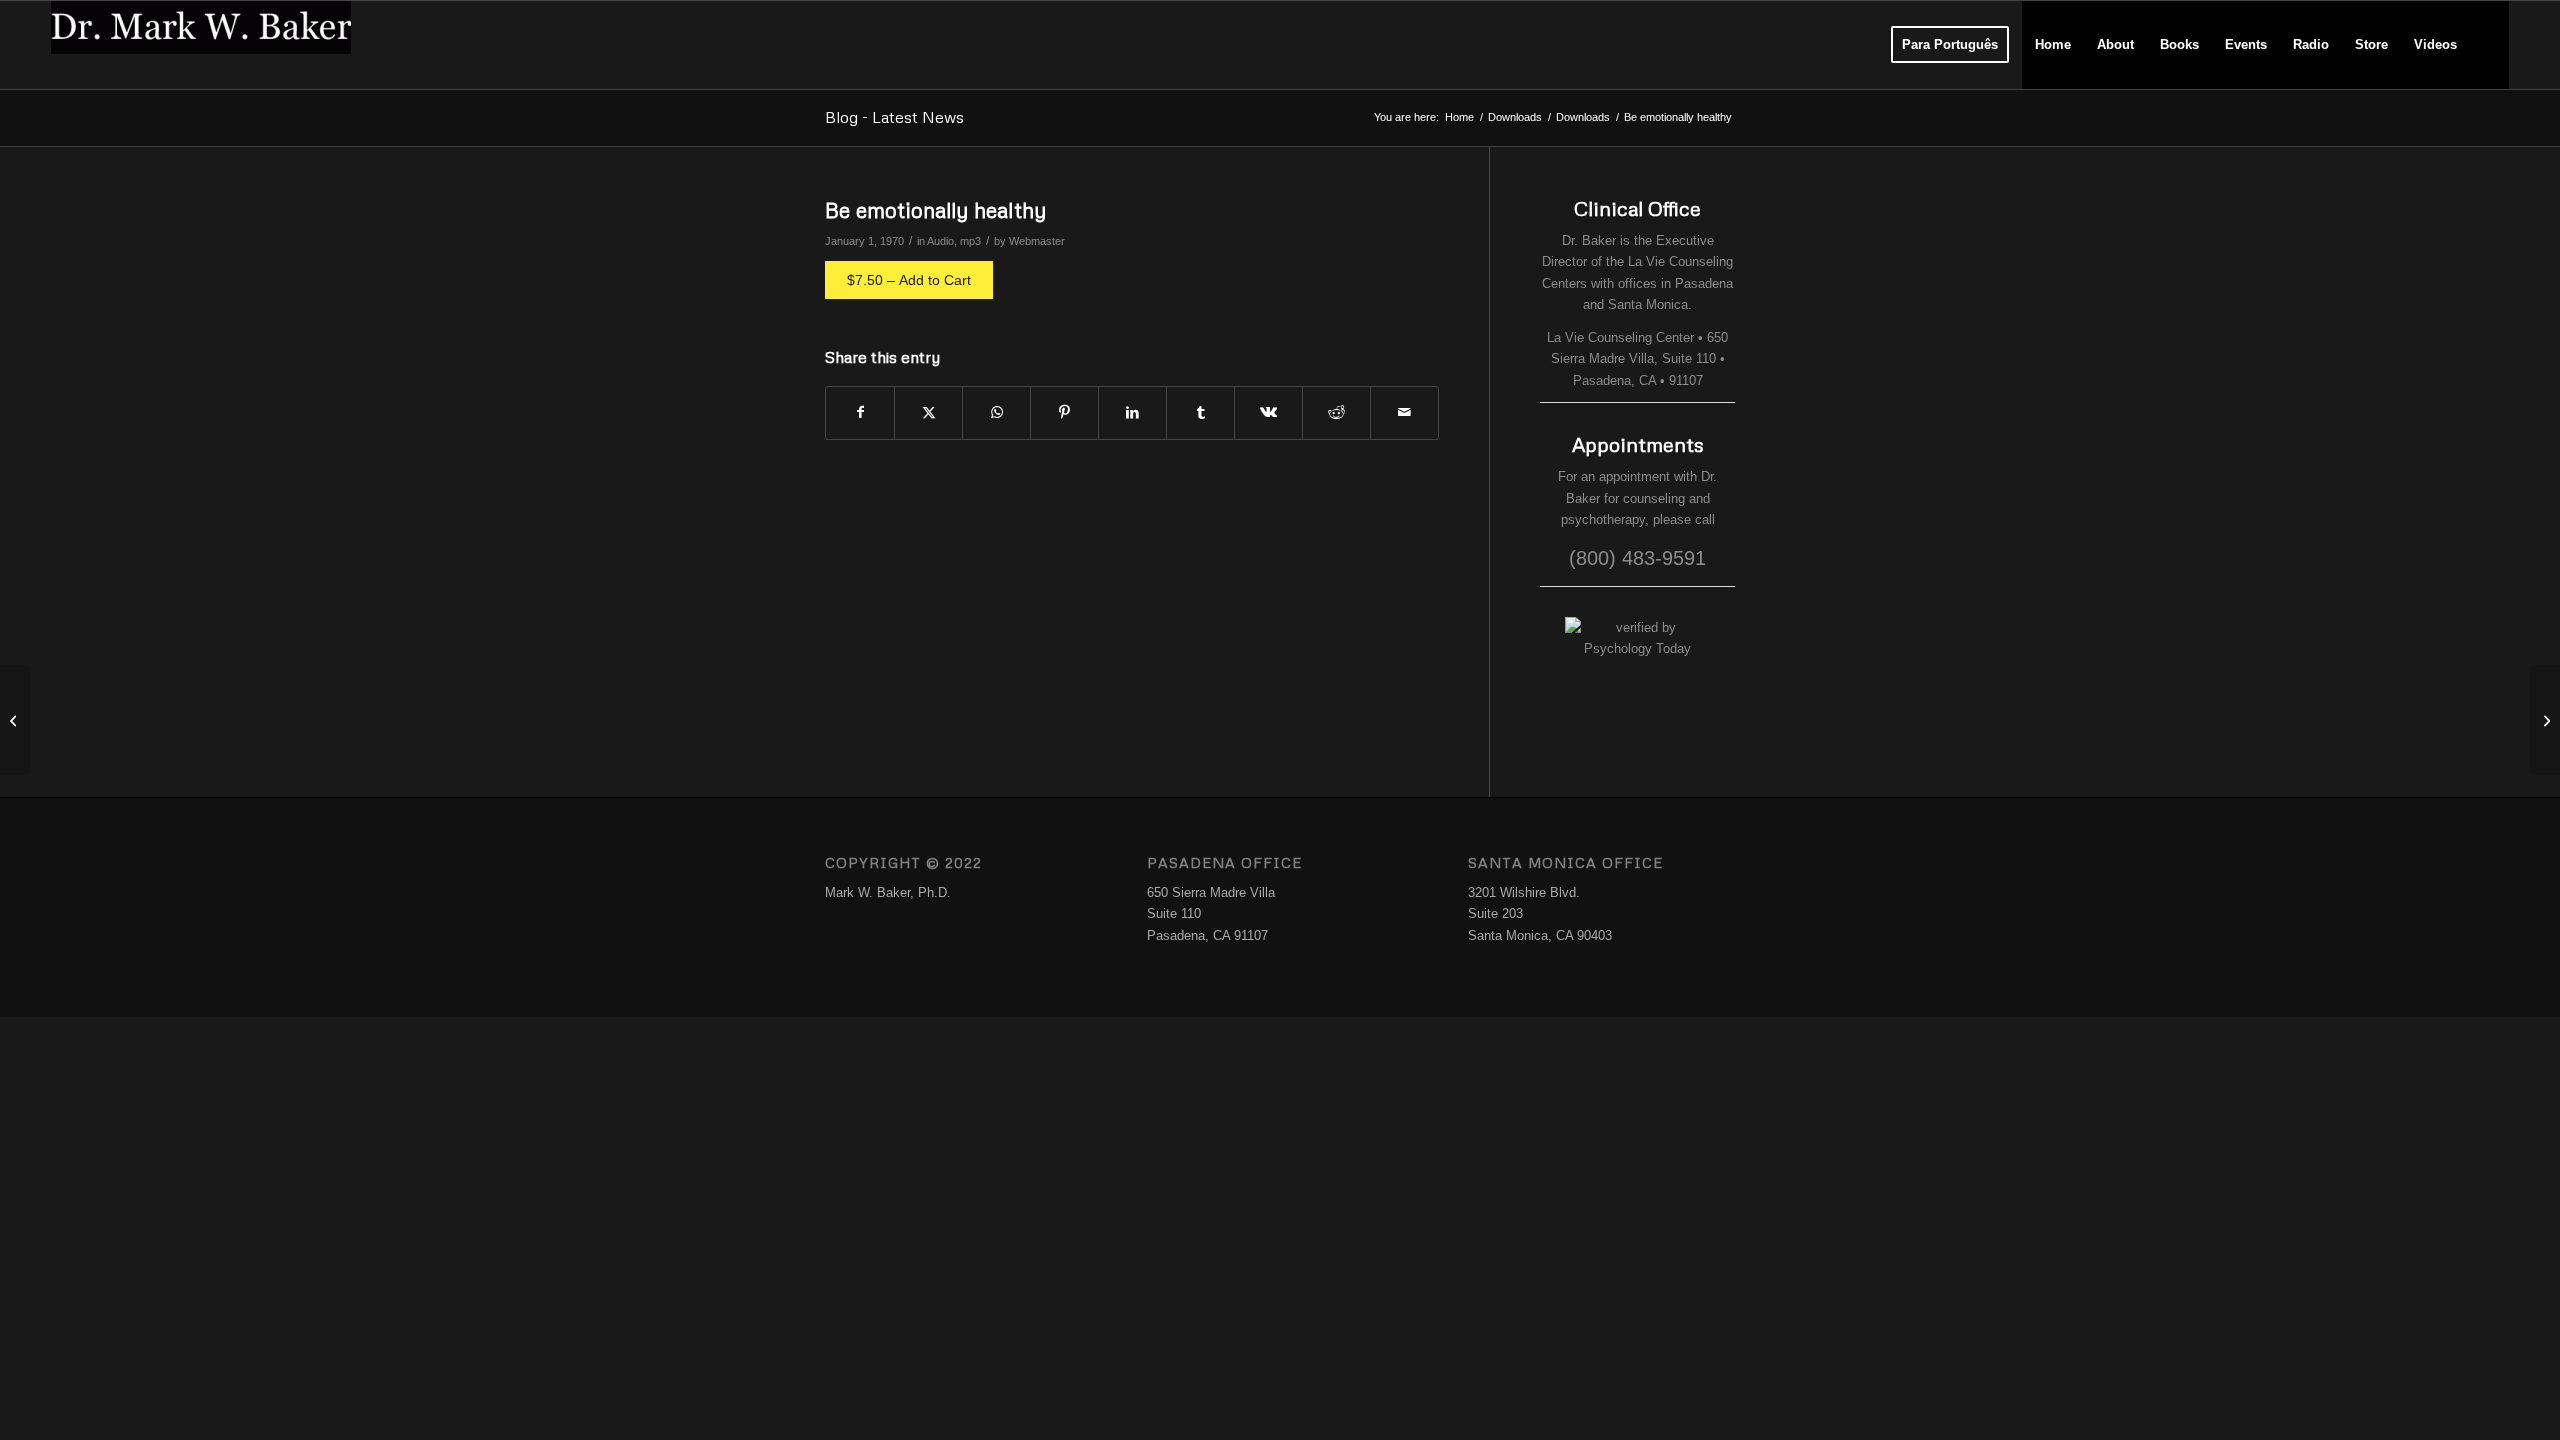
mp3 (970, 241)
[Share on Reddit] (1336, 412)
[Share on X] (928, 412)
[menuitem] (1950, 45)
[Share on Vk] (1268, 412)
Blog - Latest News (894, 117)
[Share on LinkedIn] (1132, 412)
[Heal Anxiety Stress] (15, 720)
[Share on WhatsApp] (996, 412)
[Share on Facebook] (860, 412)
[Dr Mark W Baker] (201, 45)
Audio (940, 241)
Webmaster (1037, 241)
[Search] (2489, 45)
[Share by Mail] (1404, 412)
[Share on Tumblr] (1200, 412)
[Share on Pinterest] (1064, 412)
